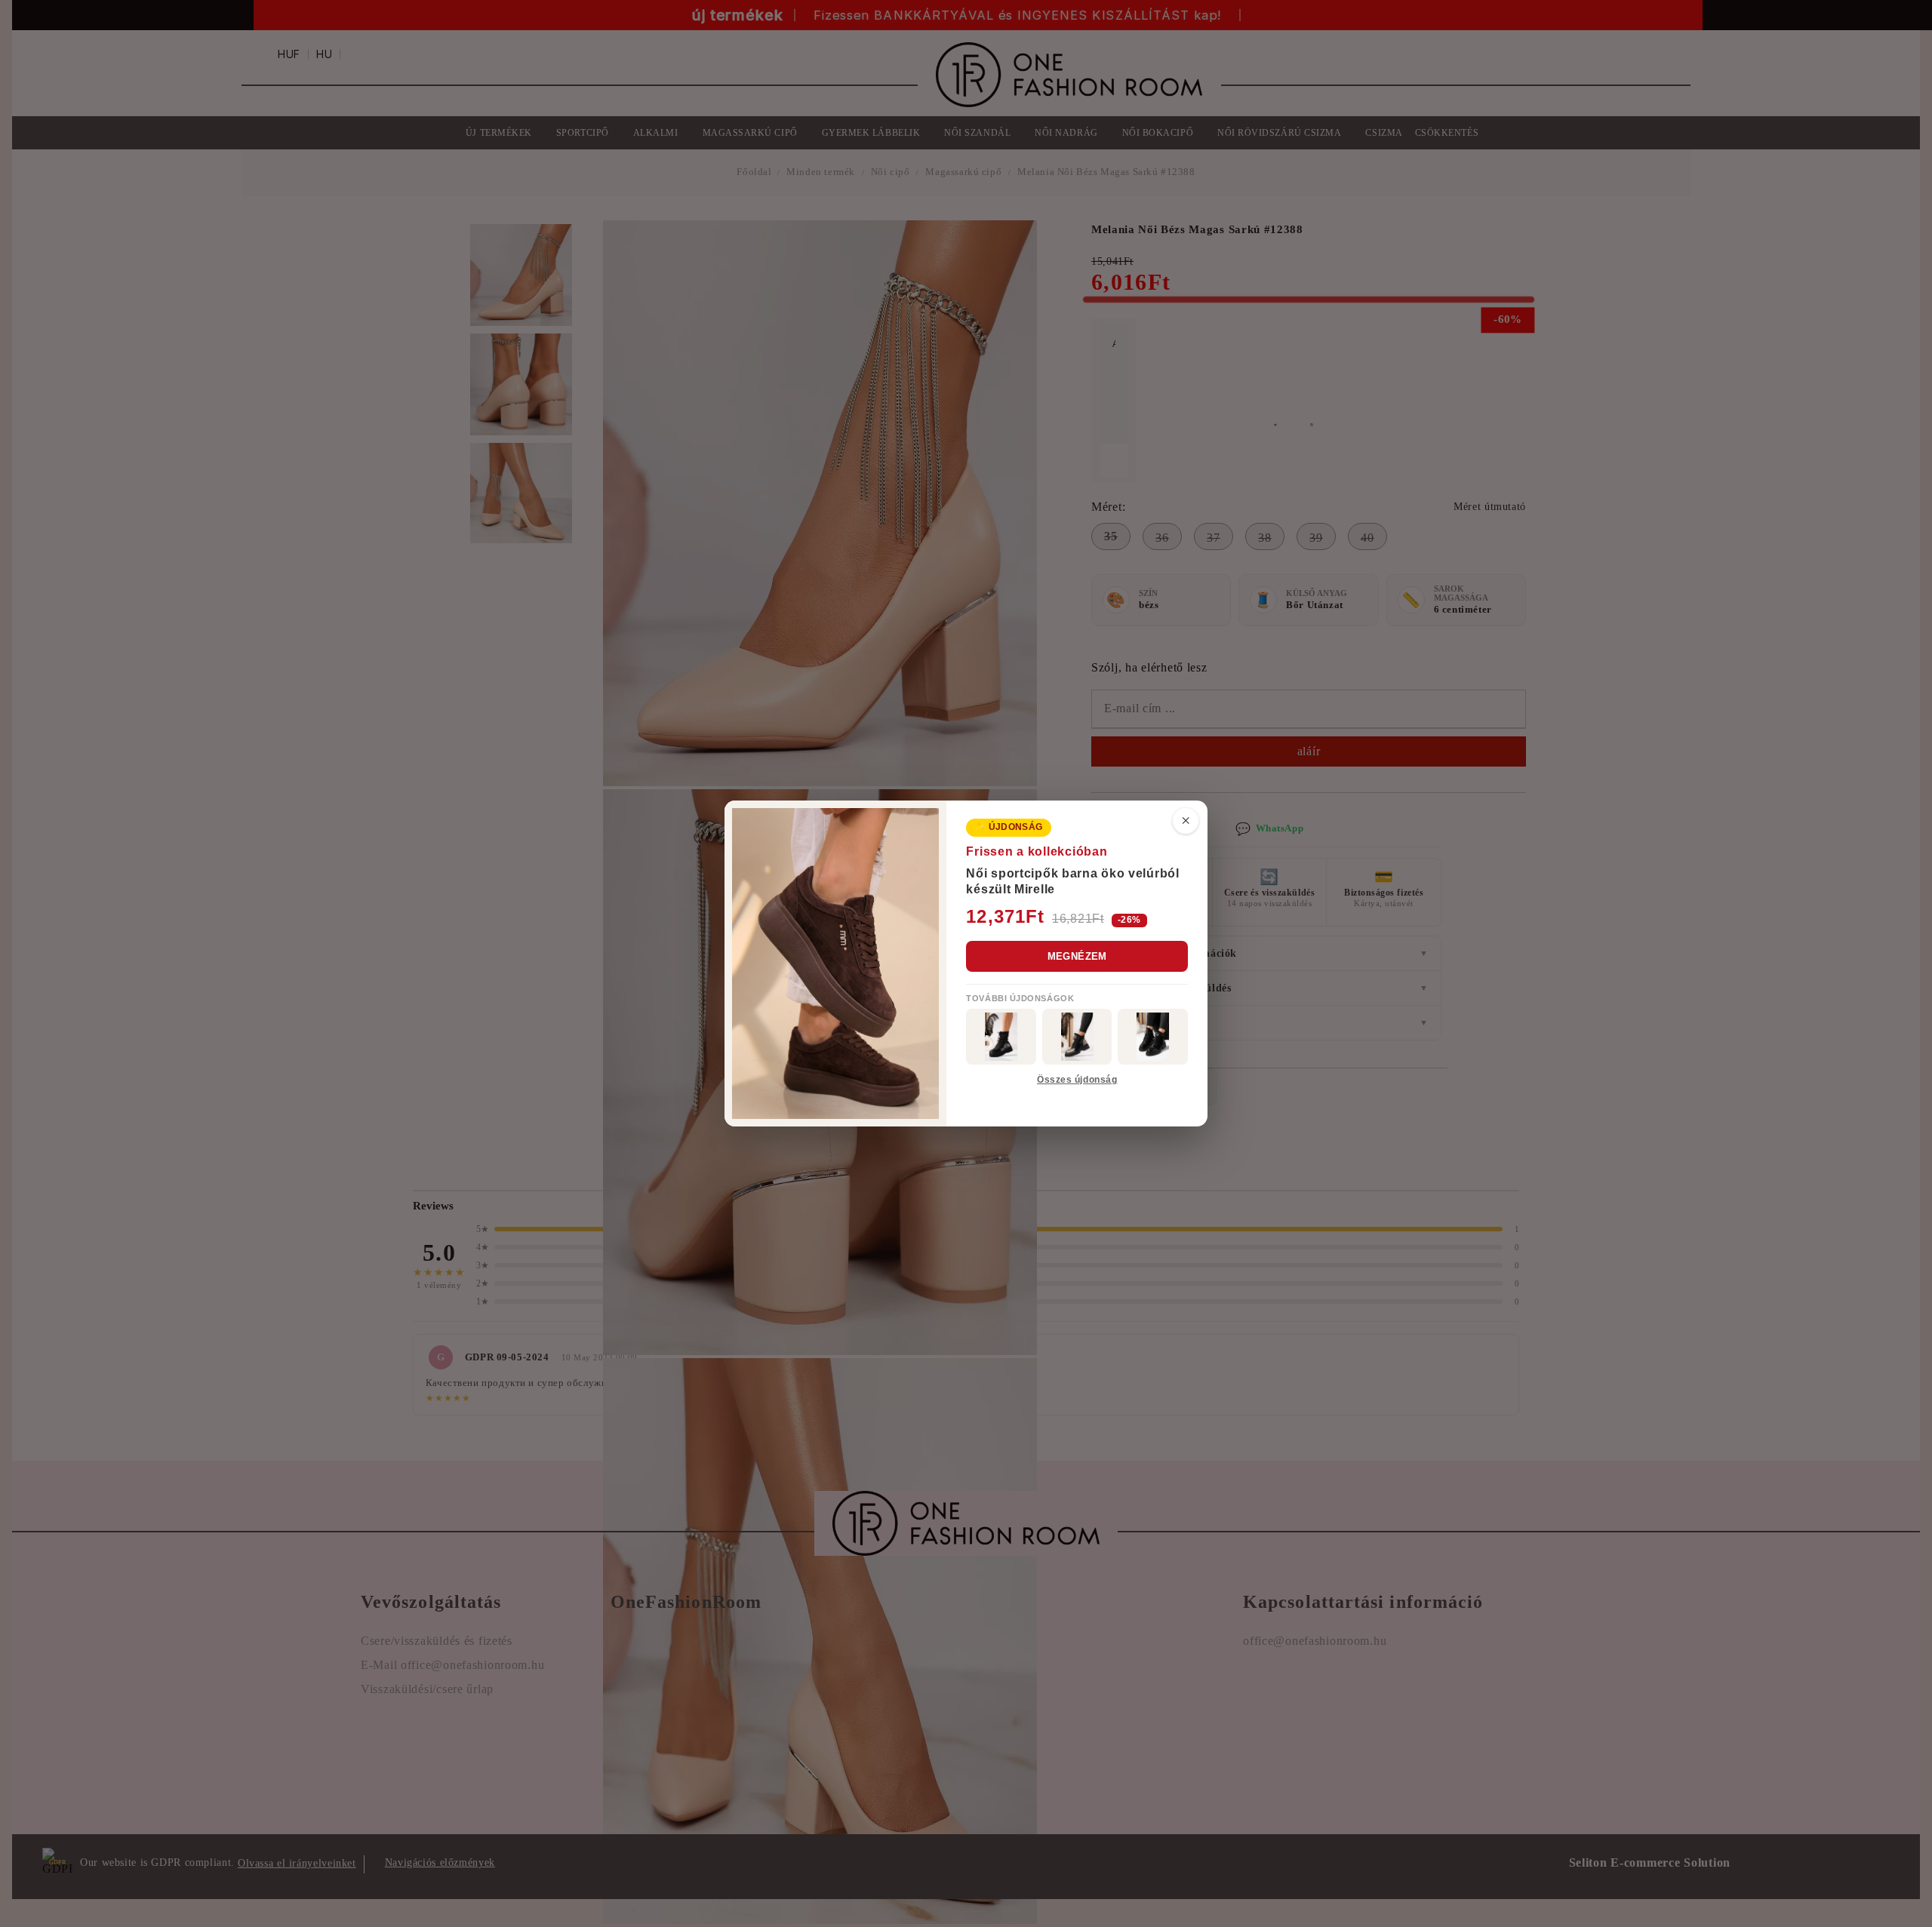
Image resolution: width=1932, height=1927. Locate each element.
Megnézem (1077, 956)
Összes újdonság (1077, 1080)
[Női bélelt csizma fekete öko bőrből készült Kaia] (1001, 1037)
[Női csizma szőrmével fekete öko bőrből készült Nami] (1077, 1037)
